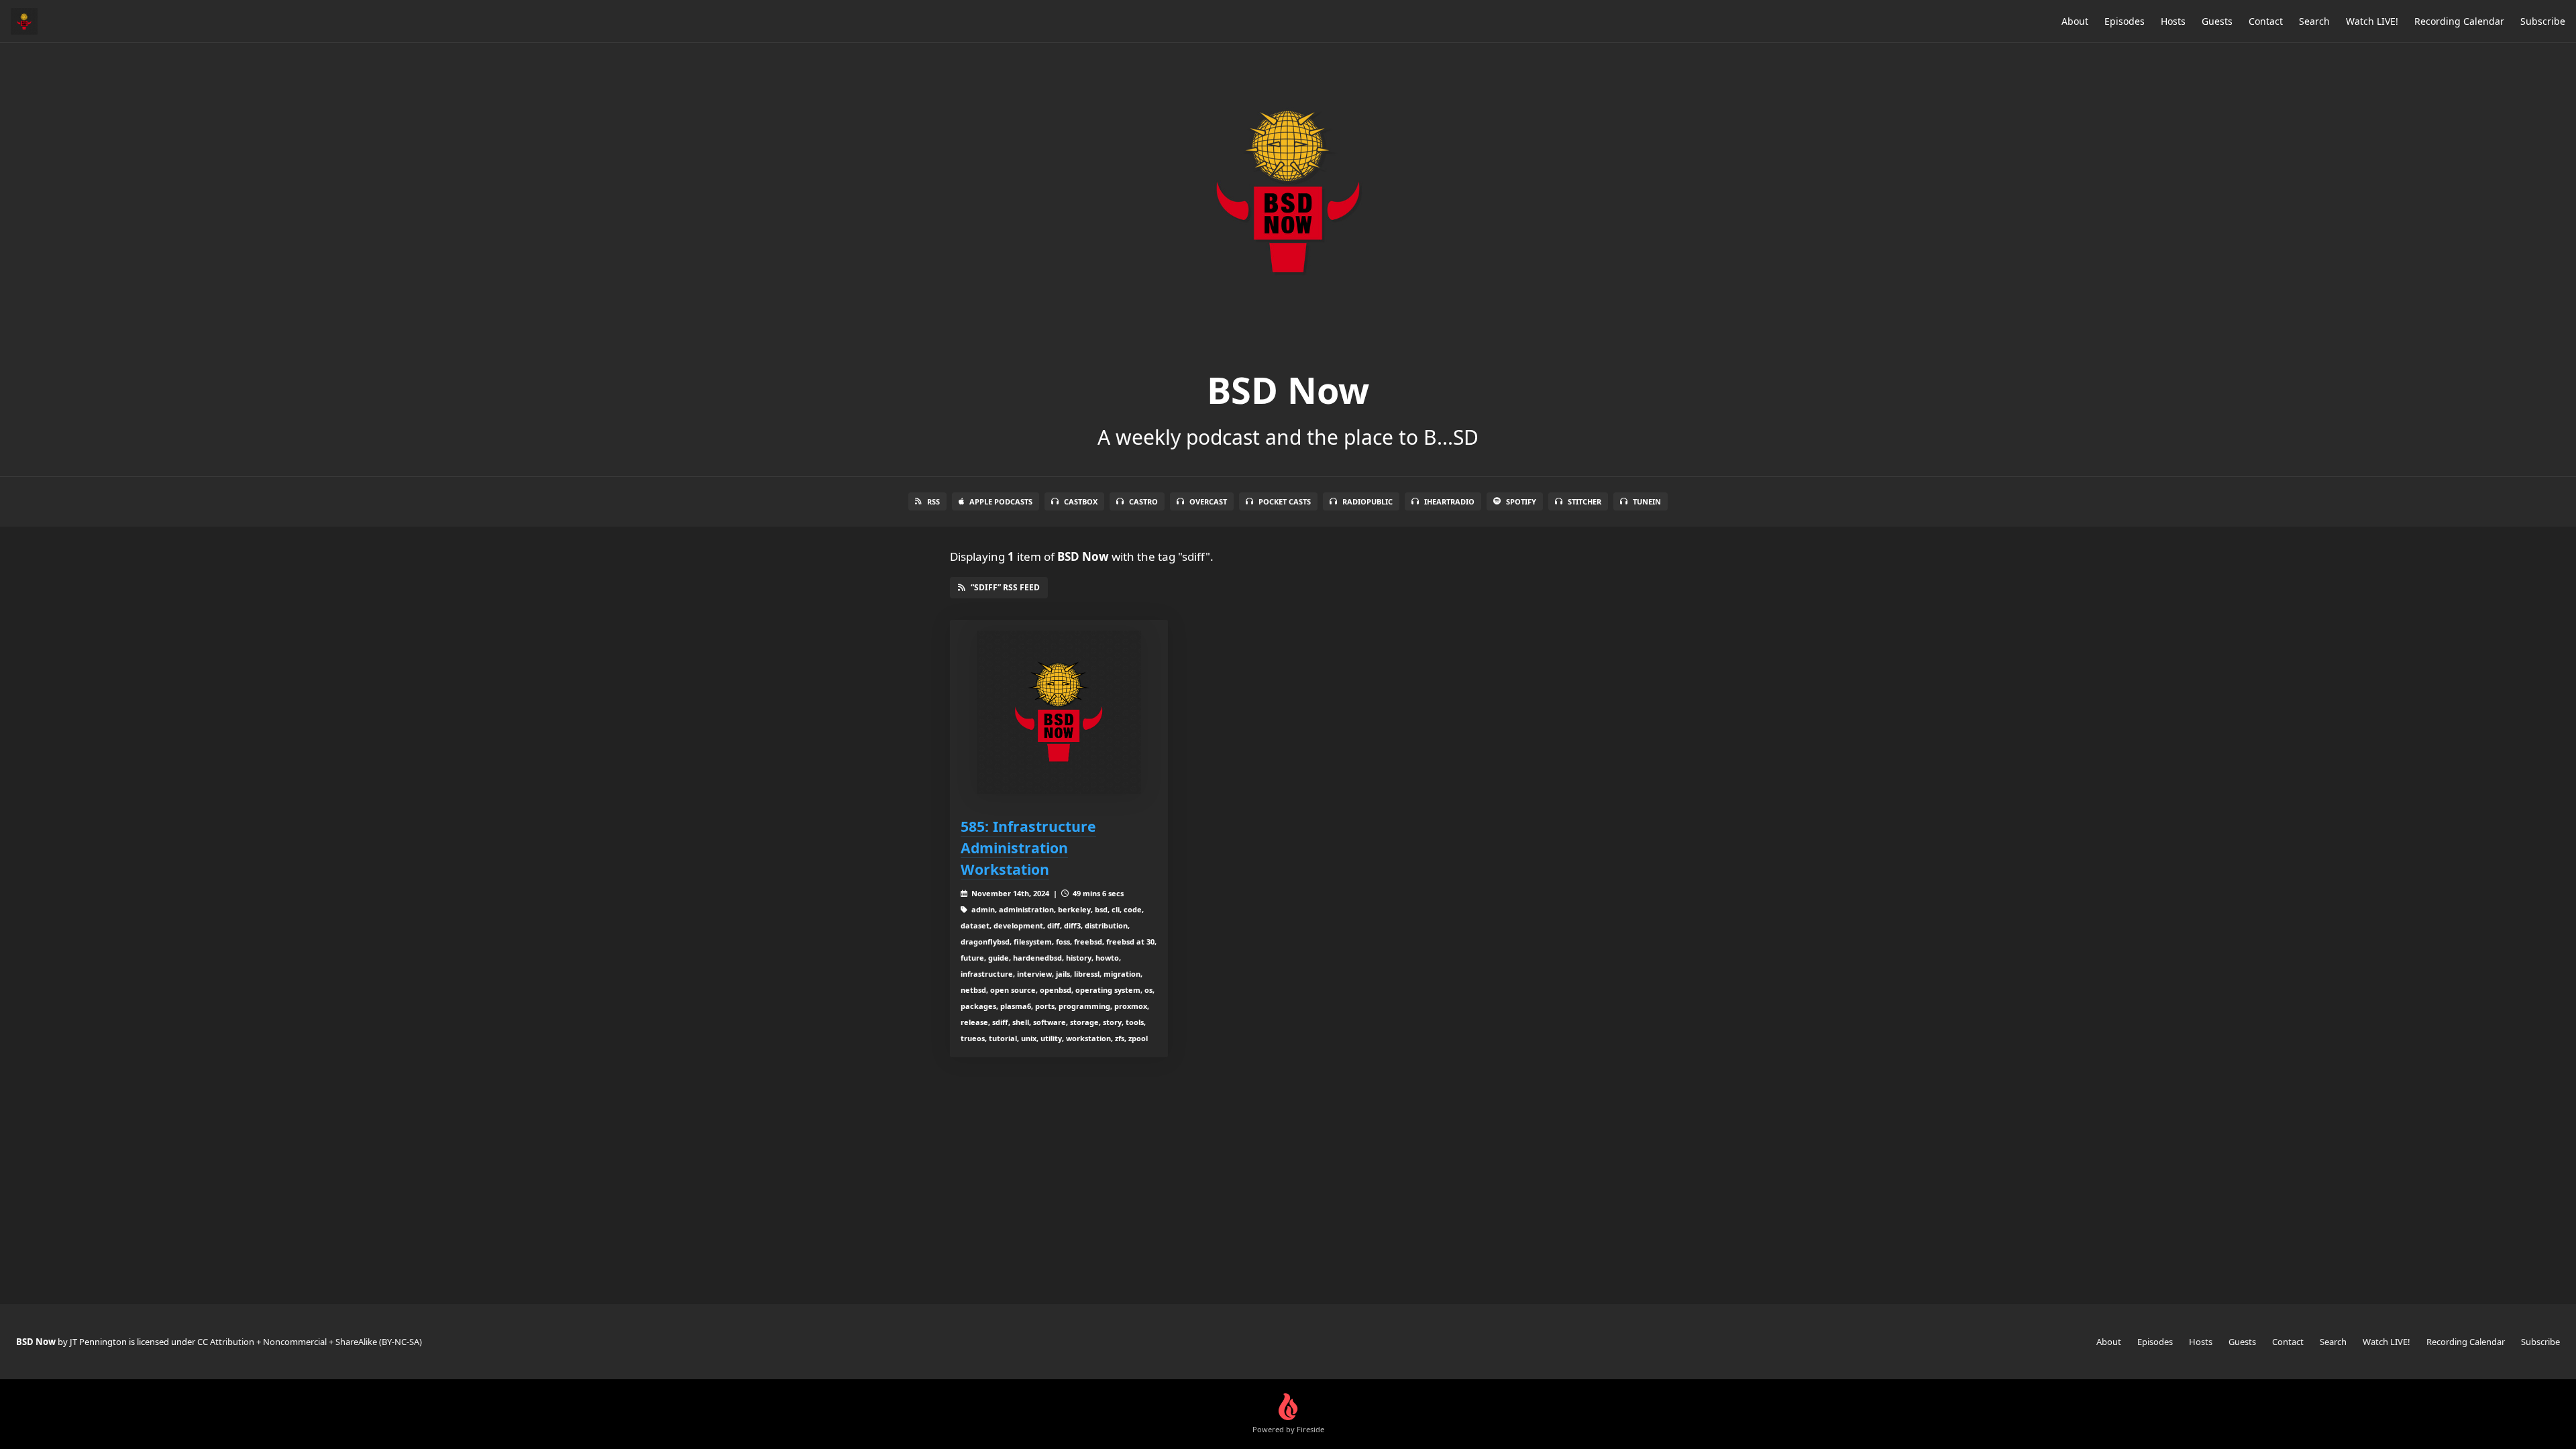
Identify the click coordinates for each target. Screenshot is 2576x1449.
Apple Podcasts (1001, 501)
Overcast (1208, 501)
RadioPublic (1367, 501)
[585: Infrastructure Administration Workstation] (1059, 713)
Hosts (2173, 21)
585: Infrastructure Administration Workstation (1028, 848)
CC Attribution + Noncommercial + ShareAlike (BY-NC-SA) (310, 1342)
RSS (933, 501)
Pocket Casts (1285, 501)
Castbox (1081, 501)
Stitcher (1585, 501)
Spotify (1521, 501)
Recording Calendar (2459, 21)
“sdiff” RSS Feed (1005, 587)
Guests (2217, 21)
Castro (1143, 501)
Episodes (2125, 21)
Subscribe (2543, 21)
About (2075, 21)
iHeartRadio (1449, 501)
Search (2314, 21)
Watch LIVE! (2372, 21)
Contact (2266, 21)
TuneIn (1647, 501)
